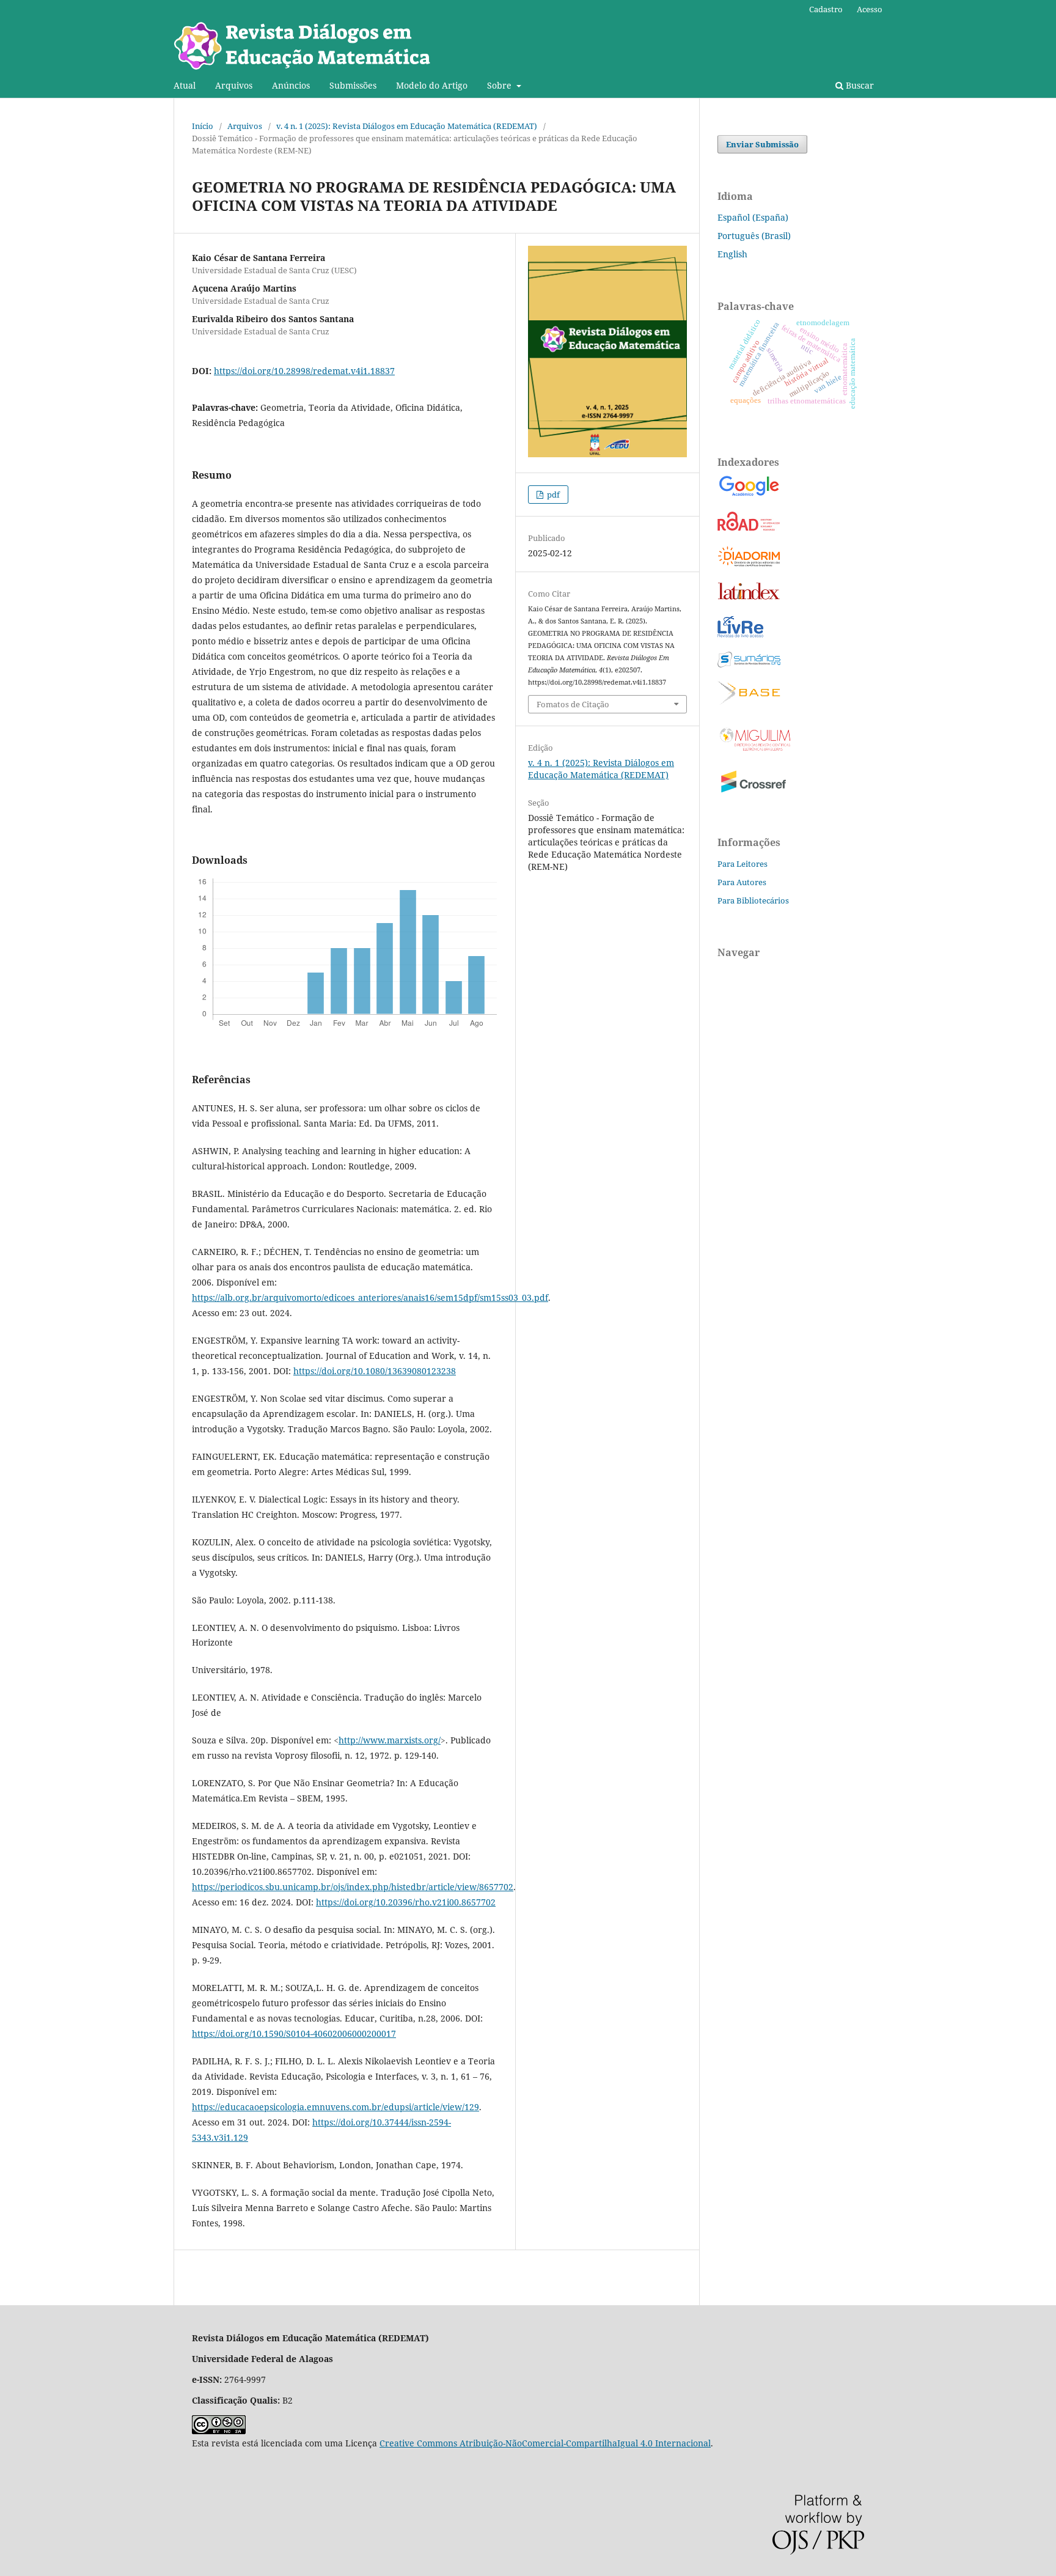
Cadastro (826, 9)
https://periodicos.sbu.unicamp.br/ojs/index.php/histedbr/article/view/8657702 (353, 1887)
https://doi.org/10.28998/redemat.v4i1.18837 (304, 371)
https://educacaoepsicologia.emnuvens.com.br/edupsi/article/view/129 (335, 2107)
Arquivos (234, 85)
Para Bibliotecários (753, 900)
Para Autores (742, 882)
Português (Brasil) (754, 236)
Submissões (353, 85)
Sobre (501, 85)
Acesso (870, 9)
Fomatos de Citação (573, 704)
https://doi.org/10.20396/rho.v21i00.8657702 (406, 1902)
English (732, 254)
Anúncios (291, 85)
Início (203, 126)
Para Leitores (743, 864)
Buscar (859, 85)
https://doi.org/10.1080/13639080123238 (375, 1371)
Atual (185, 85)
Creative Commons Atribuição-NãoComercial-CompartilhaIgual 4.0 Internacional (545, 2443)
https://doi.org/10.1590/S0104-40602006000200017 (294, 2033)
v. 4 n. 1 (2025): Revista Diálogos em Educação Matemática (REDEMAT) (407, 126)
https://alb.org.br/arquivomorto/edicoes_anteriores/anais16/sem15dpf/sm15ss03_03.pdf (370, 1297)
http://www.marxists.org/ (390, 1740)
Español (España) (753, 217)
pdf (552, 495)
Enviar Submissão (762, 144)
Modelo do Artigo (432, 85)
